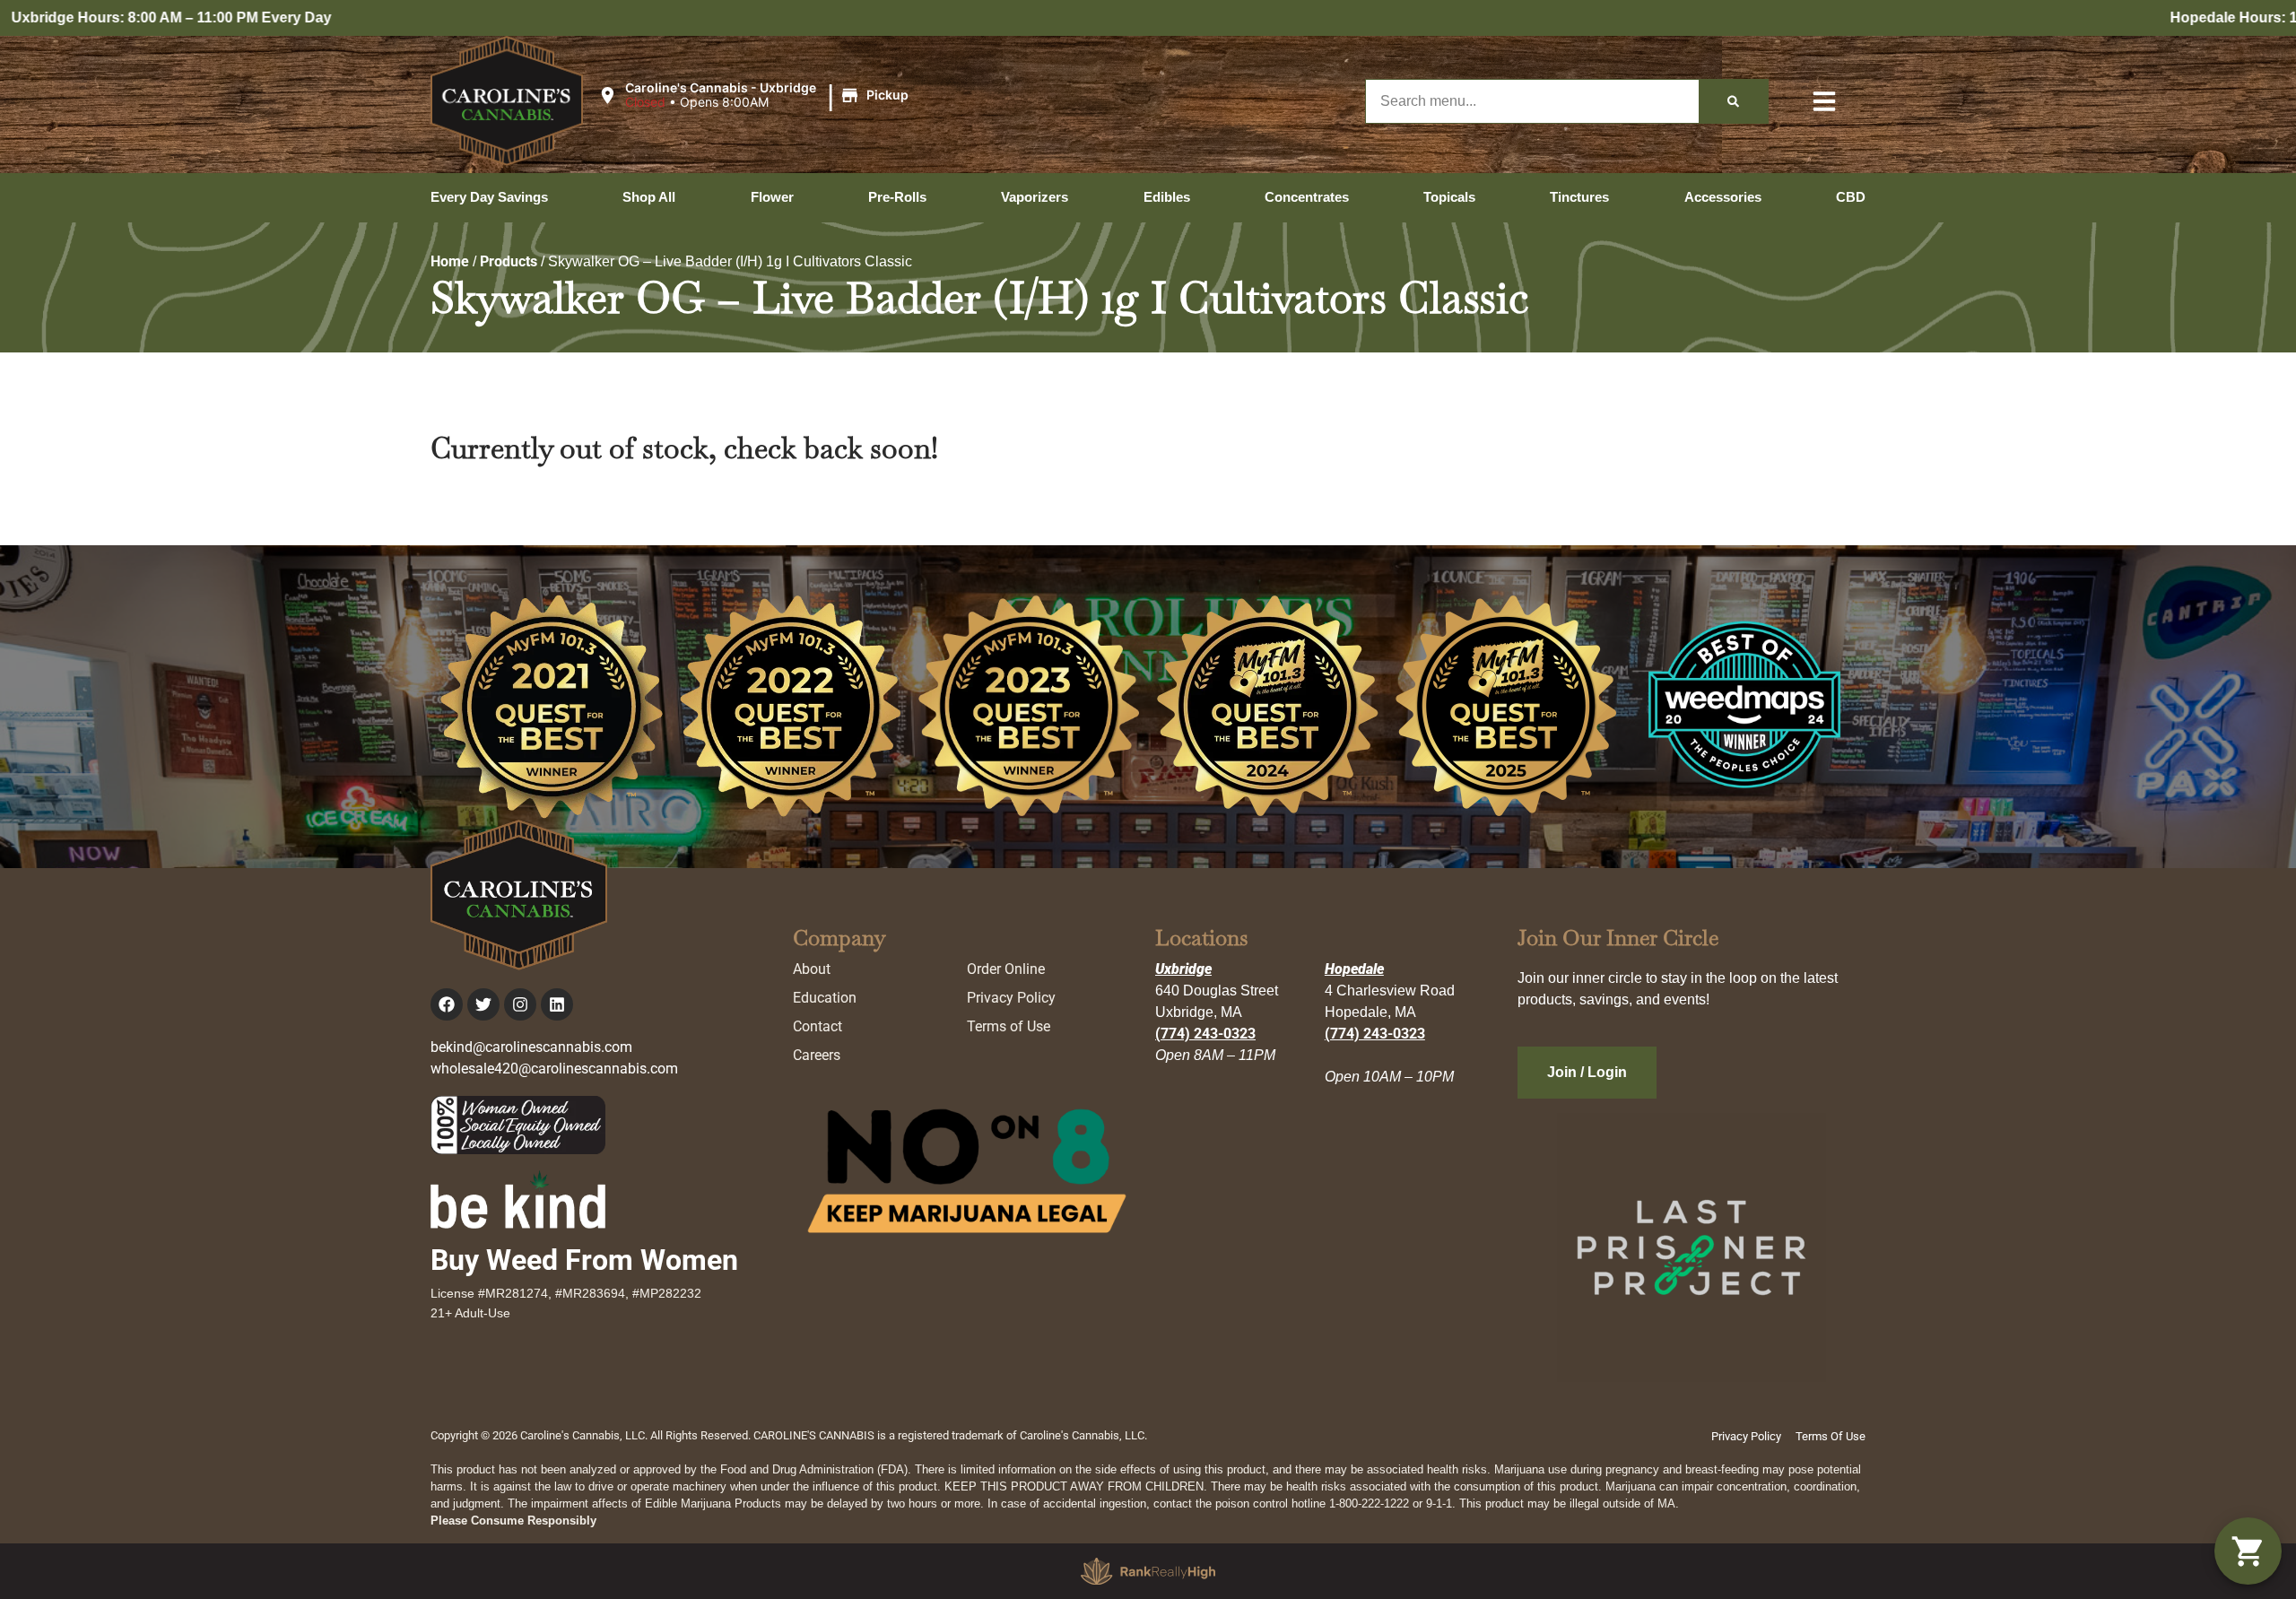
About (812, 969)
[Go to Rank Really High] (1148, 1571)
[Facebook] (447, 1004)
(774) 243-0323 (1205, 1034)
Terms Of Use (1831, 1436)
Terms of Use (1009, 1026)
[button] (756, 96)
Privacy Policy (1011, 998)
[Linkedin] (557, 1004)
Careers (817, 1055)
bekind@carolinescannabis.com (531, 1047)
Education (825, 998)
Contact (818, 1026)
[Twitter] (483, 1004)
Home (450, 261)
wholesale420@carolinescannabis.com (554, 1069)
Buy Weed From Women (584, 1260)
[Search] (1733, 101)
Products (509, 261)
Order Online (1006, 969)
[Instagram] (520, 1004)
